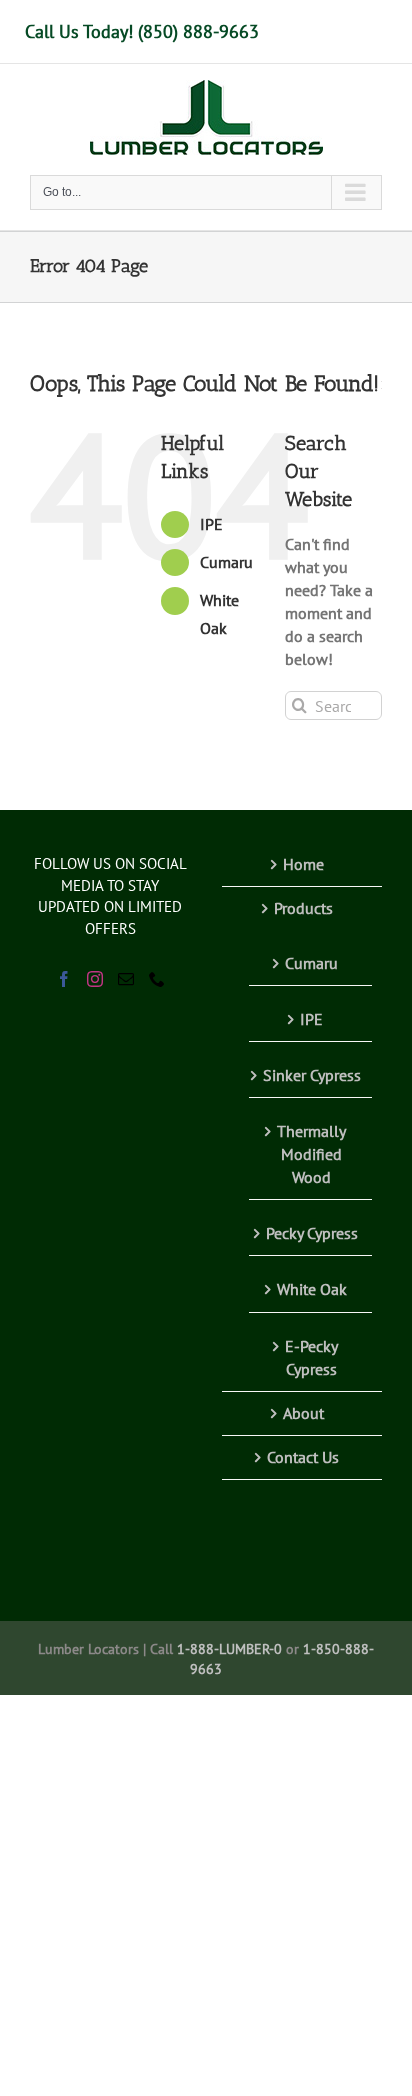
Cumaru (226, 562)
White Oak (312, 1289)
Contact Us (303, 1457)
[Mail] (126, 979)
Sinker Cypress (312, 1075)
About (303, 1413)
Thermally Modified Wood (311, 1154)
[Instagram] (95, 979)
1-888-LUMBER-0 (229, 1649)
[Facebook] (64, 979)
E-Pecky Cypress (311, 1357)
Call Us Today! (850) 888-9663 (142, 31)
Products (303, 908)
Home (303, 864)
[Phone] (157, 979)
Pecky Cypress (312, 1233)
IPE (211, 524)
